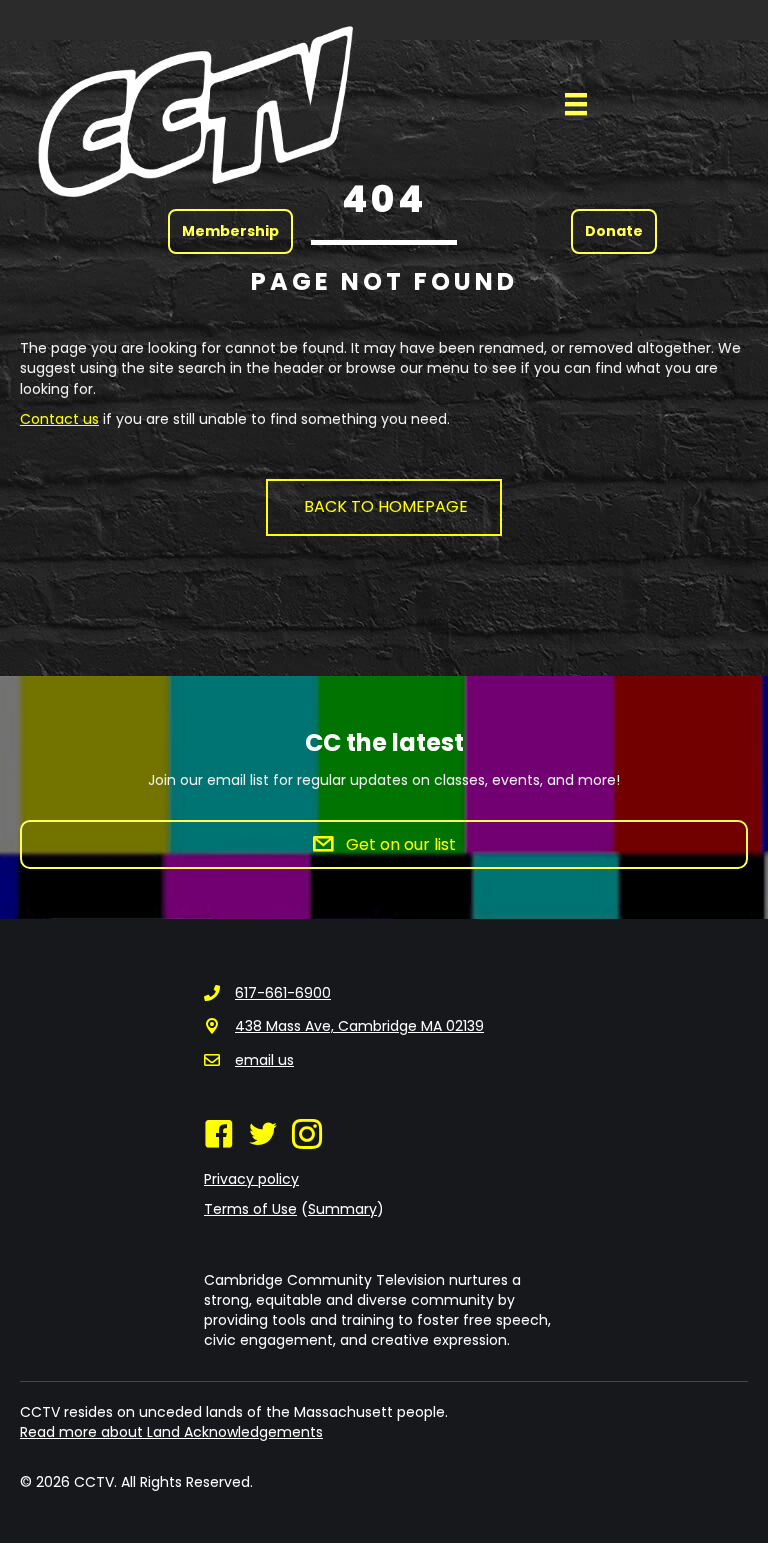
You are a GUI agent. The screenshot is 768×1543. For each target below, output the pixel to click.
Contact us (59, 419)
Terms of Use (250, 1209)
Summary (342, 1209)
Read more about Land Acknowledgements (171, 1432)
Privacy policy (251, 1179)
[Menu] (576, 104)
